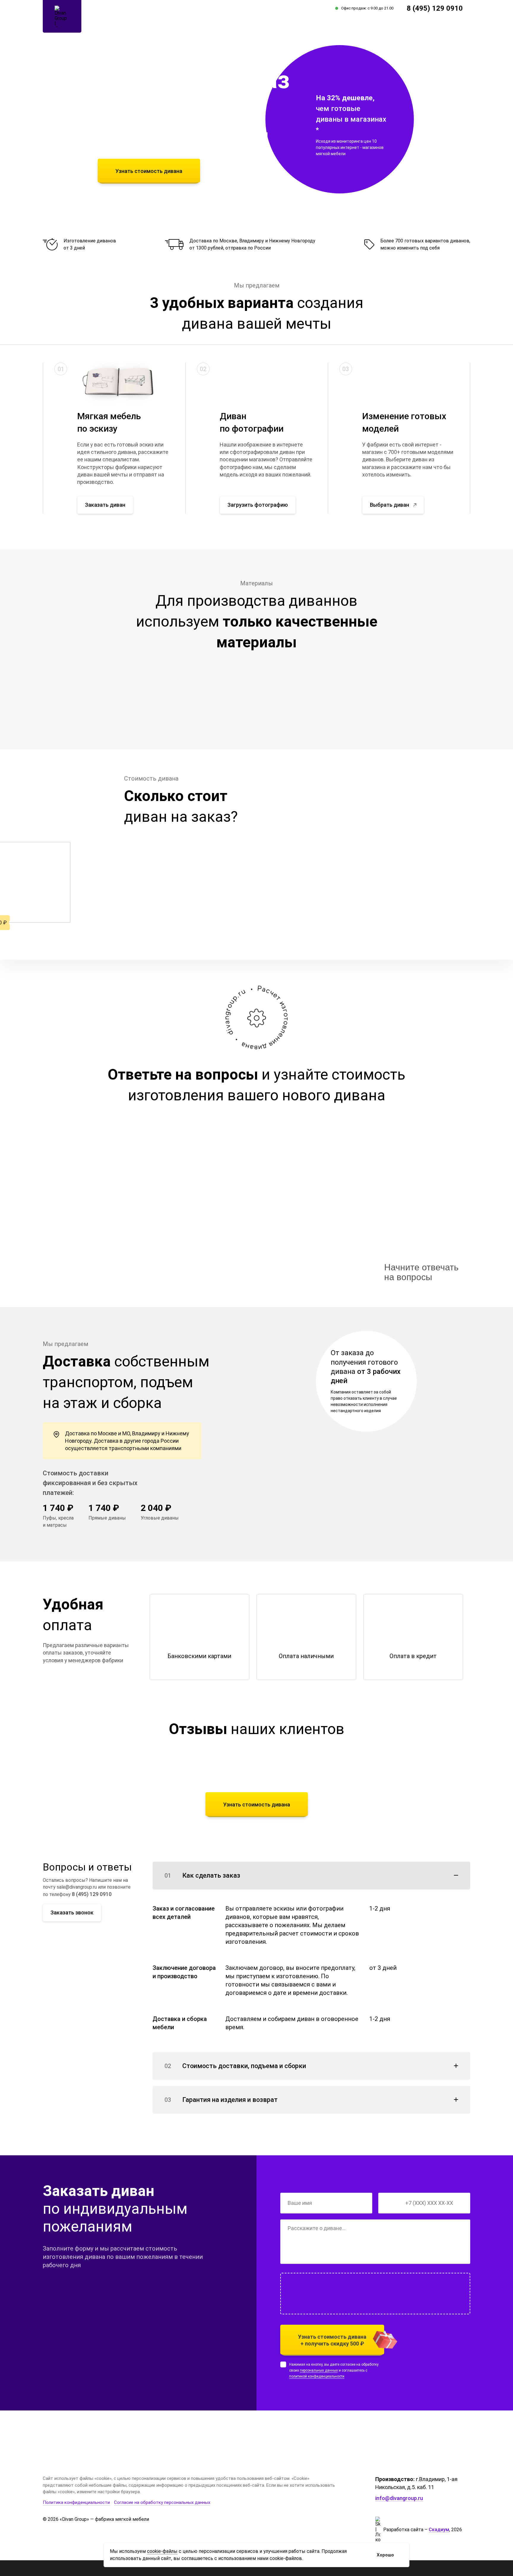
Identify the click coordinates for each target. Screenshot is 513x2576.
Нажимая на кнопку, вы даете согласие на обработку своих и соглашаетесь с (334, 2370)
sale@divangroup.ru (77, 1887)
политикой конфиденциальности (317, 2376)
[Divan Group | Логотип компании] (62, 16)
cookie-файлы (162, 2551)
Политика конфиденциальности (76, 2502)
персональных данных (319, 2370)
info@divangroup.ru (399, 2498)
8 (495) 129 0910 (435, 8)
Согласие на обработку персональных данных (162, 2502)
